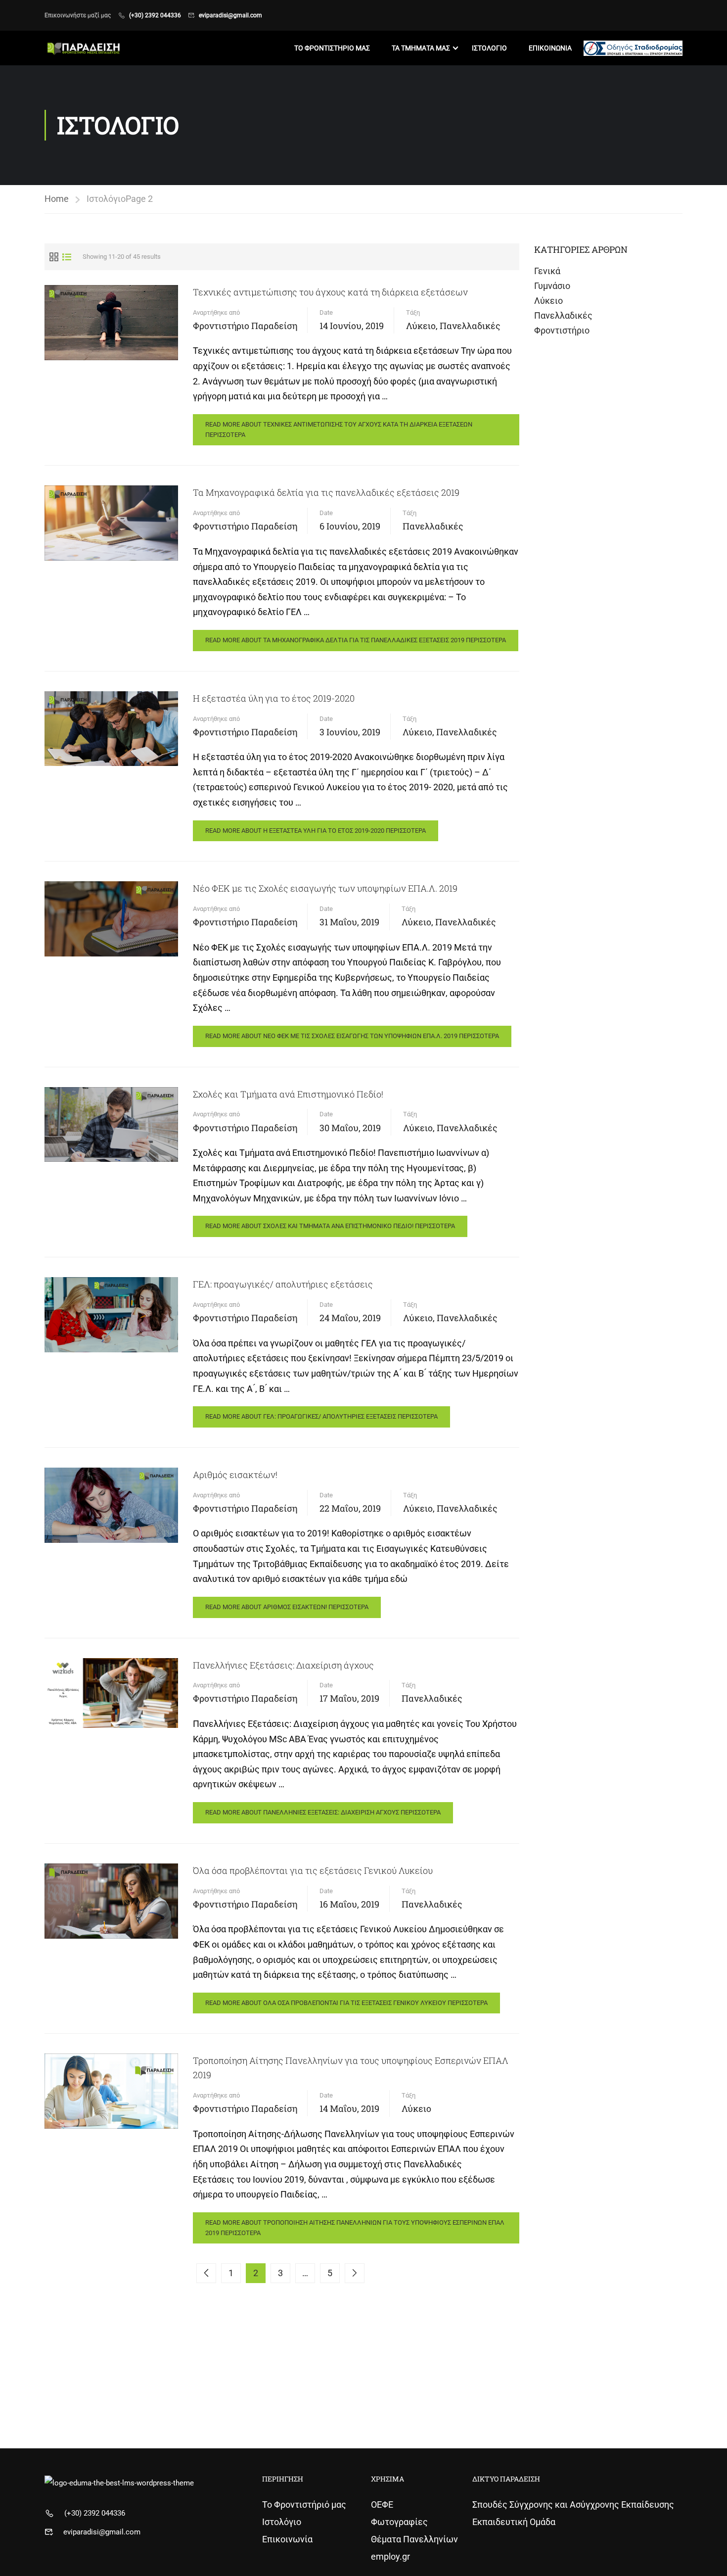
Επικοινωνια (550, 48)
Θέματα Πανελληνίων (414, 2539)
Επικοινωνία (287, 2539)
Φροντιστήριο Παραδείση (245, 326)
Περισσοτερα (339, 429)
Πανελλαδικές (470, 326)
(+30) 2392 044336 (155, 15)
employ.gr (390, 2556)
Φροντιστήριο (562, 330)
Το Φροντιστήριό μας (304, 2504)
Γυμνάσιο (552, 286)
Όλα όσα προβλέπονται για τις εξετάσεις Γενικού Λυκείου (313, 1870)
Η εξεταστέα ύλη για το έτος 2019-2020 (274, 698)
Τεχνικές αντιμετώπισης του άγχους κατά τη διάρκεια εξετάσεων (330, 292)
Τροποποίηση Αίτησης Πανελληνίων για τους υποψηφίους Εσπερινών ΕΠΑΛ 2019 (351, 2068)
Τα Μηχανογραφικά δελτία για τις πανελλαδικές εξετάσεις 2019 (326, 492)
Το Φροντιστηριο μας (332, 48)
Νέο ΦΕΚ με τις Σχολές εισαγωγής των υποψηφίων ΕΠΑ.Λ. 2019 (325, 888)
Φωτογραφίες (399, 2522)
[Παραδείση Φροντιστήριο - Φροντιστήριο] (82, 48)
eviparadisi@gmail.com (230, 15)
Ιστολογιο (489, 48)
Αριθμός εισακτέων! (235, 1475)
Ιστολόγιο (282, 2522)
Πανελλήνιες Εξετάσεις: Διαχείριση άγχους (283, 1665)
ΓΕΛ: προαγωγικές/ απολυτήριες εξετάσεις (283, 1284)
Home (57, 199)
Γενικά (547, 271)
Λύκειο (421, 326)
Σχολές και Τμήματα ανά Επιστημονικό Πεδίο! (288, 1094)
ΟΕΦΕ (382, 2504)
